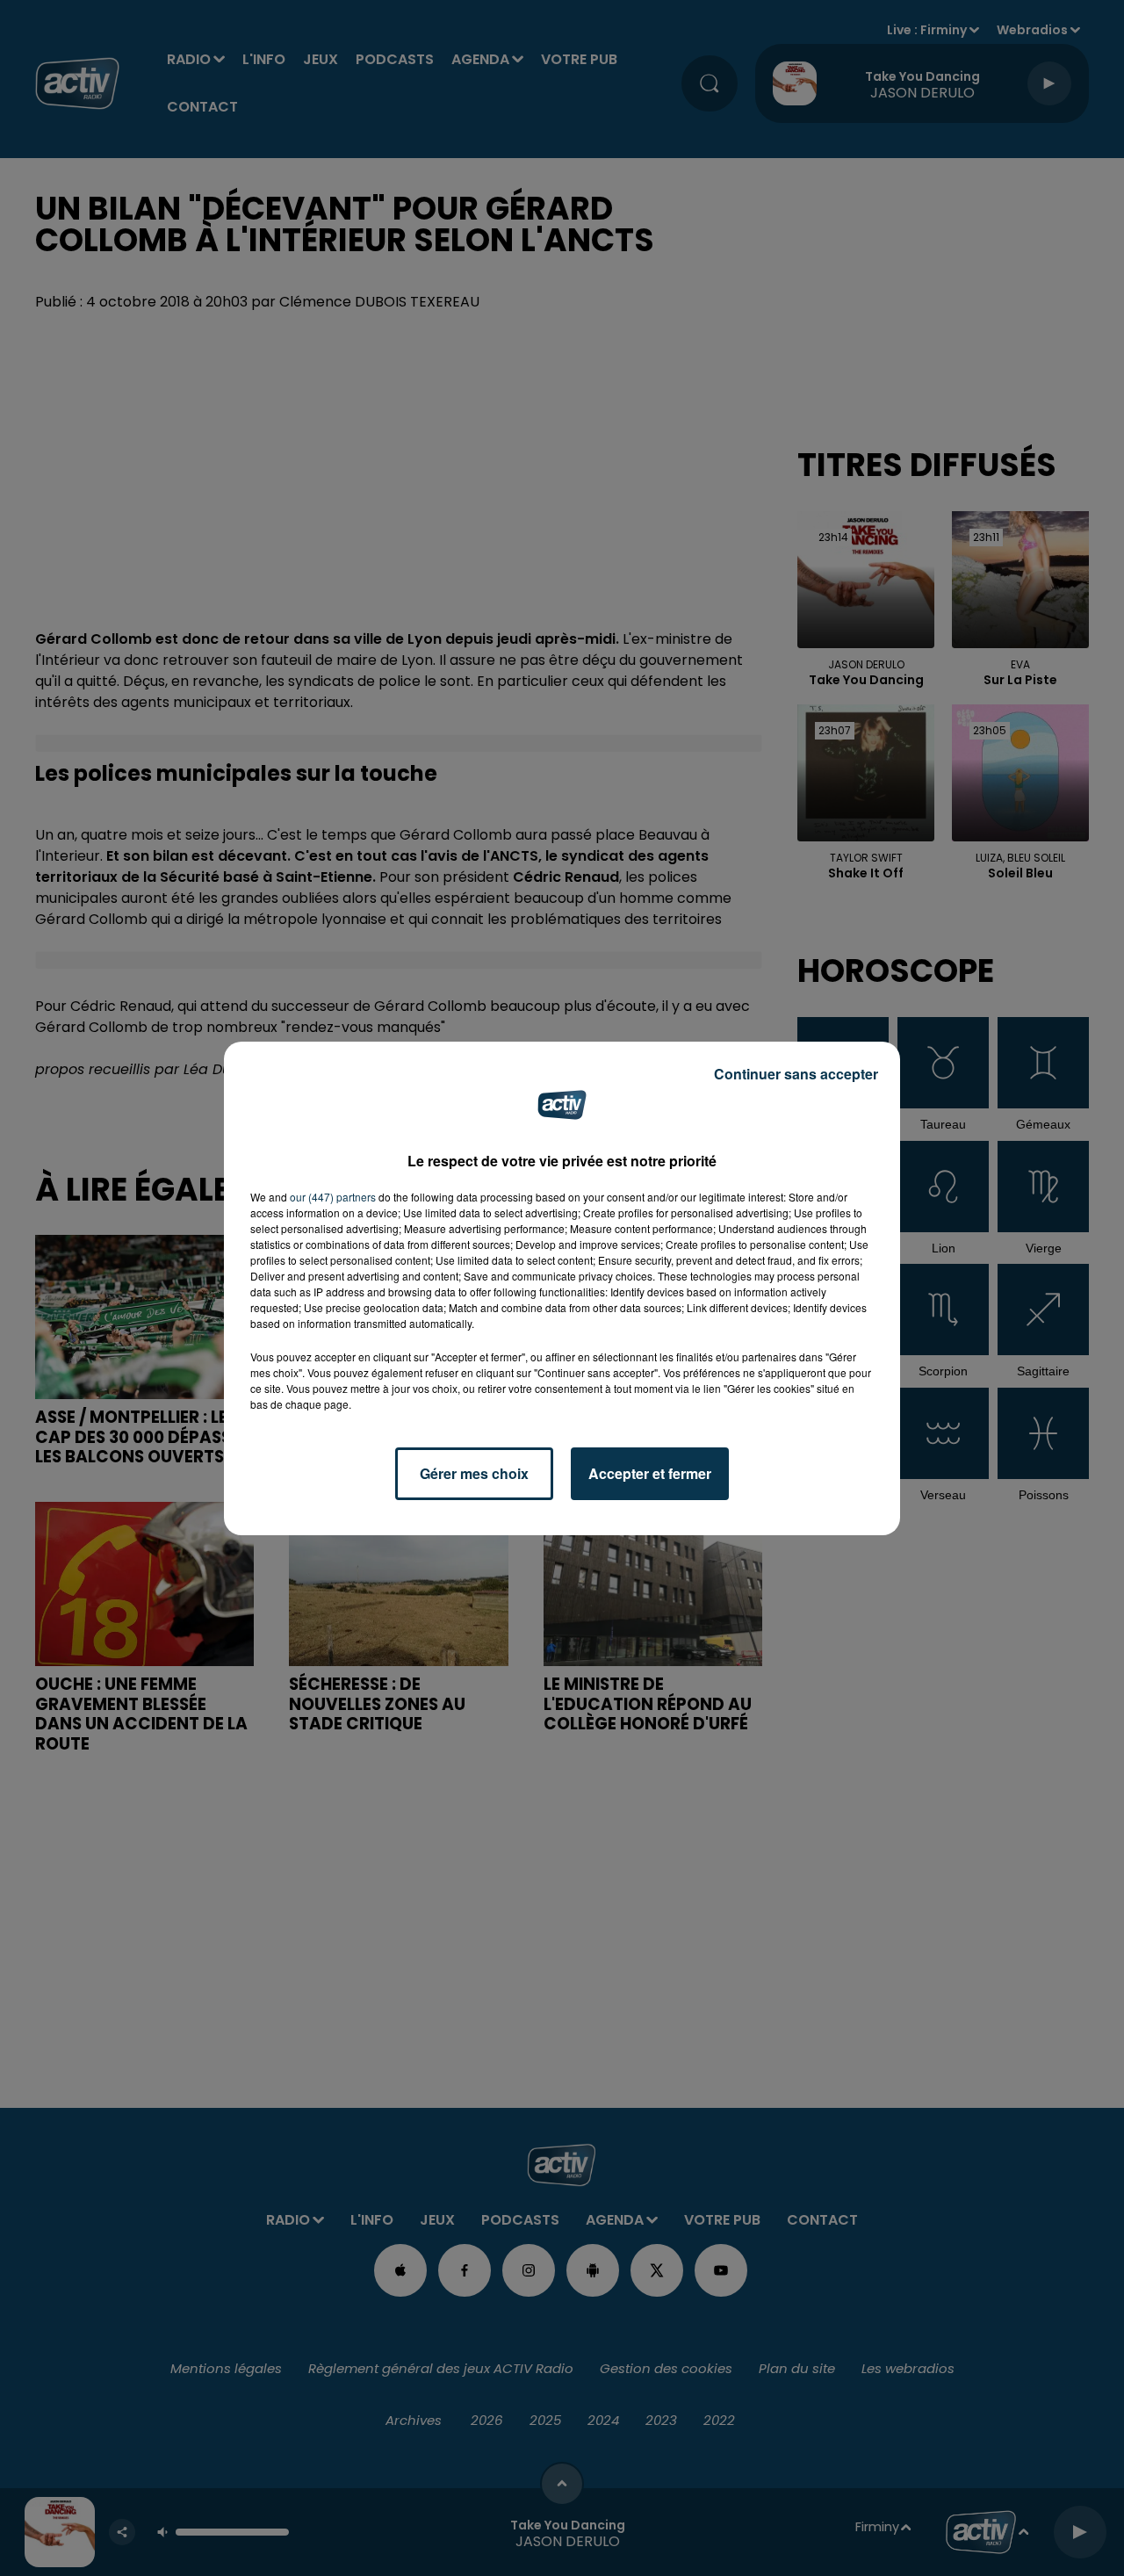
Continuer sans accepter (796, 1074)
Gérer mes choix (474, 1473)
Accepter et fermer (650, 1473)
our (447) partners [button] (333, 1197)
